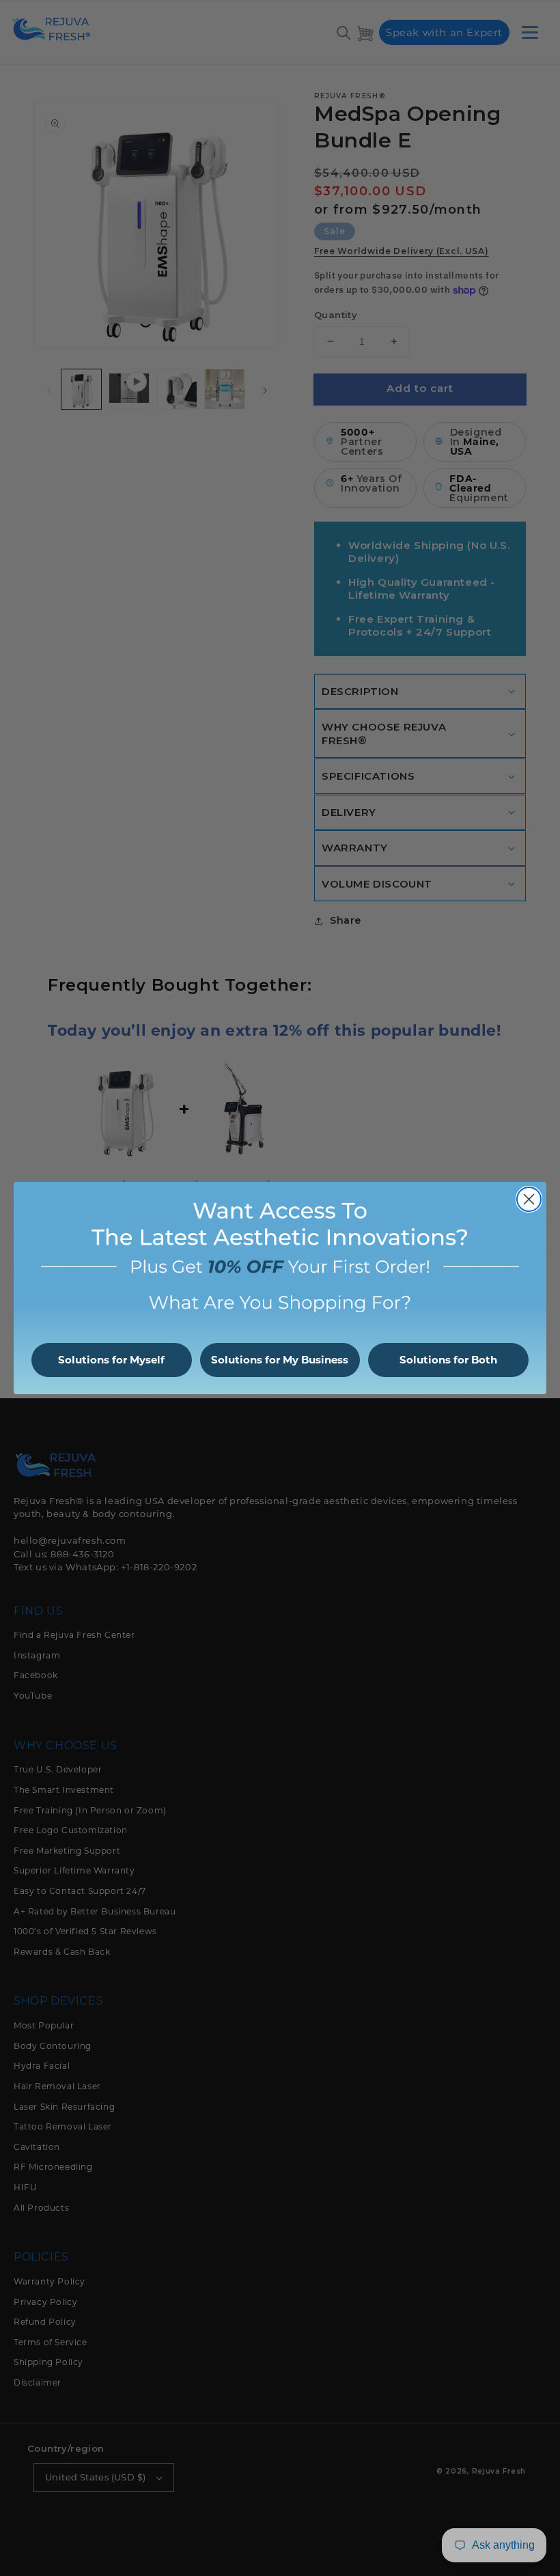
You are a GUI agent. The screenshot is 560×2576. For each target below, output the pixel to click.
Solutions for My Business (280, 1360)
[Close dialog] (529, 1199)
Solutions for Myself (111, 1360)
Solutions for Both (448, 1360)
